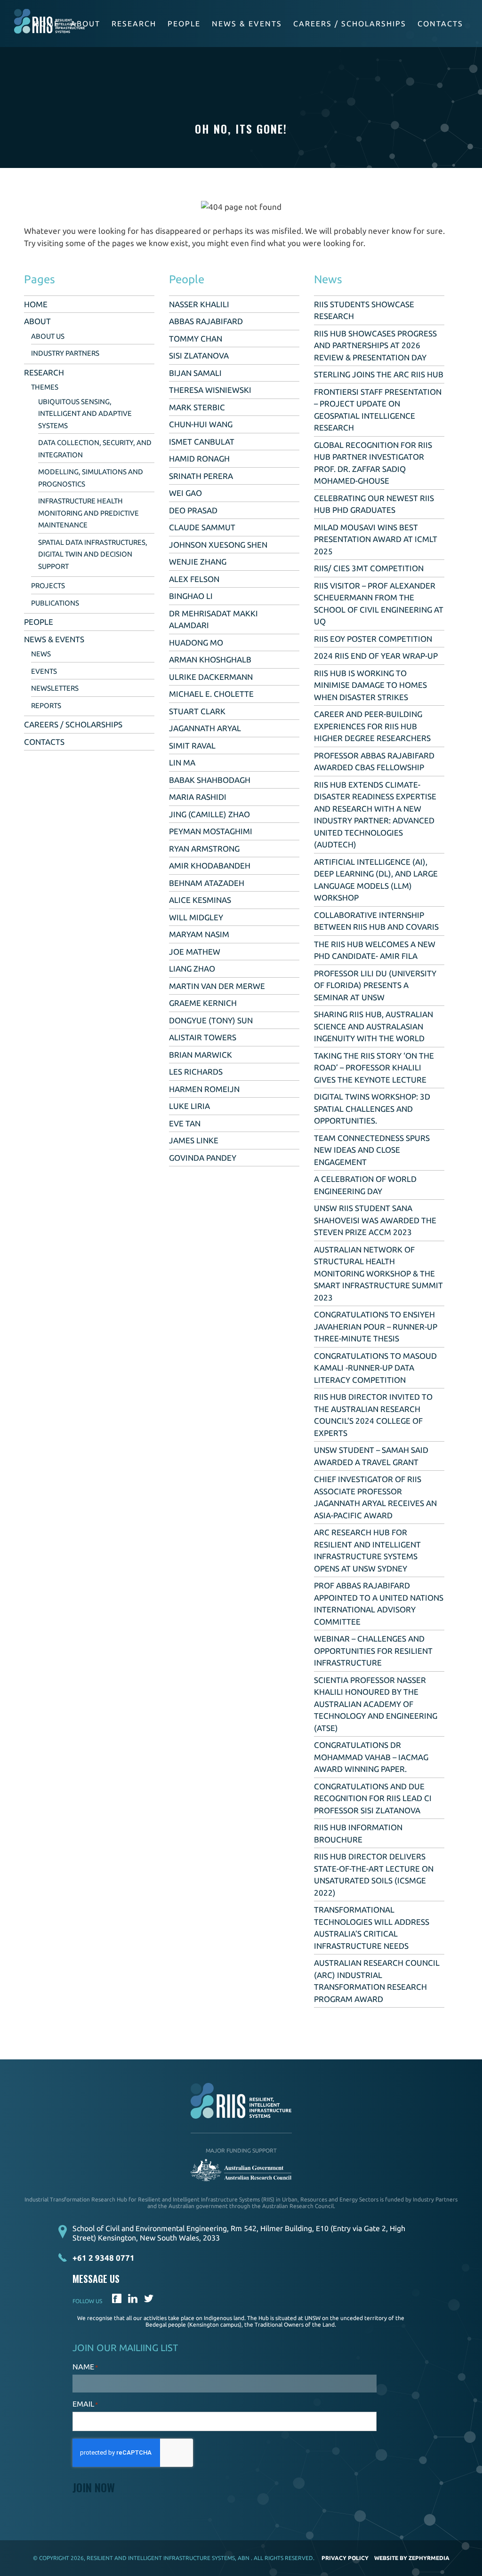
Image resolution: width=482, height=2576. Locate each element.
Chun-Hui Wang (201, 424)
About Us (48, 336)
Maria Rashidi (198, 797)
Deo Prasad (193, 510)
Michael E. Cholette (211, 694)
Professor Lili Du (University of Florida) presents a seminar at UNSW (375, 985)
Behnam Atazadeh (207, 883)
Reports (46, 706)
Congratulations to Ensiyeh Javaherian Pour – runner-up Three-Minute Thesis (376, 1326)
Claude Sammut (202, 527)
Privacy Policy (345, 2558)
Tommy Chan (196, 339)
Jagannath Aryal (205, 728)
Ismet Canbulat (202, 442)
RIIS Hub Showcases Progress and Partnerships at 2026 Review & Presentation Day (375, 345)
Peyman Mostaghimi (211, 831)
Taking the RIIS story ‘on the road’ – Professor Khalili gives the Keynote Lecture (374, 1068)
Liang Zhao (192, 969)
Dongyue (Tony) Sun (211, 1020)
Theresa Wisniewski (210, 390)
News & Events (247, 24)
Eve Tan (185, 1123)
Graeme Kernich (203, 1003)
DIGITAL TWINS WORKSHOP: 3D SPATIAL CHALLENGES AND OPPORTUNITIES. (372, 1109)
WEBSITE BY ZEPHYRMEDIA (412, 2558)
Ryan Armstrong (204, 849)
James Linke (194, 1140)
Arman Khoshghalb (210, 659)
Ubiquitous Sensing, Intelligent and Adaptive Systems (85, 414)
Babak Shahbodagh (210, 780)
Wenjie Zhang (198, 562)
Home (36, 304)
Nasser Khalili (199, 304)
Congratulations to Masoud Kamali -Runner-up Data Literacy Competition (375, 1368)
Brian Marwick (201, 1055)
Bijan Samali (195, 373)
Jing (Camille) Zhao (209, 814)
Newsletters (55, 688)
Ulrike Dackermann (211, 677)
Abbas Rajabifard (206, 321)
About (85, 24)
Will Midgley (196, 917)
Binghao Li (191, 596)
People (184, 24)
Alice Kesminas (200, 900)
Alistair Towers (203, 1037)
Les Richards (196, 1072)
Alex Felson (194, 579)
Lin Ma (182, 762)
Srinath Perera (201, 476)
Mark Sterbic (197, 407)
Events (44, 671)
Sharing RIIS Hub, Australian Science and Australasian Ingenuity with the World (374, 1026)
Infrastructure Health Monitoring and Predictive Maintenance (88, 513)
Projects (48, 586)
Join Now (94, 2487)
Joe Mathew (195, 952)
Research (134, 24)
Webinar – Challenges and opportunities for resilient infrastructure (373, 1651)
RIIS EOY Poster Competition (373, 639)
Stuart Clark (197, 711)
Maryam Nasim (199, 934)
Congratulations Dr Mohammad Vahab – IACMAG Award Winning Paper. (371, 1757)
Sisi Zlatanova (199, 355)
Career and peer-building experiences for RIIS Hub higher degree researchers (372, 726)
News (41, 654)
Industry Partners (65, 353)
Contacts (440, 24)
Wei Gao (185, 493)
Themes (45, 387)
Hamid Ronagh (199, 459)
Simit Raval (192, 746)
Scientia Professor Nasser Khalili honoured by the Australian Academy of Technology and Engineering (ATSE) (376, 1704)
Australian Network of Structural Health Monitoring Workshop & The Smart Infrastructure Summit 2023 (378, 1273)
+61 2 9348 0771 (104, 2258)
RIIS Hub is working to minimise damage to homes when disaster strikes (370, 685)
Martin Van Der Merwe (217, 986)
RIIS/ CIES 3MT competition (369, 568)
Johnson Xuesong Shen (218, 545)
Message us (96, 2279)
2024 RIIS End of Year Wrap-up (376, 656)
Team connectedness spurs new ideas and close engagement (372, 1150)
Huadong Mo (196, 642)
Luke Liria (189, 1106)
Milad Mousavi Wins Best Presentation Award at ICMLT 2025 (376, 539)
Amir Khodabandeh (210, 865)
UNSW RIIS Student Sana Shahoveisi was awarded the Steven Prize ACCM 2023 (375, 1220)
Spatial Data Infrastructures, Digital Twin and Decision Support (93, 554)
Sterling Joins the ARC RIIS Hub (379, 374)
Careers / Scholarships (350, 24)
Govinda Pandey (203, 1158)
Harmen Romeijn (204, 1089)
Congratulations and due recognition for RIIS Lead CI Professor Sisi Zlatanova (373, 1798)
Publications (55, 603)
